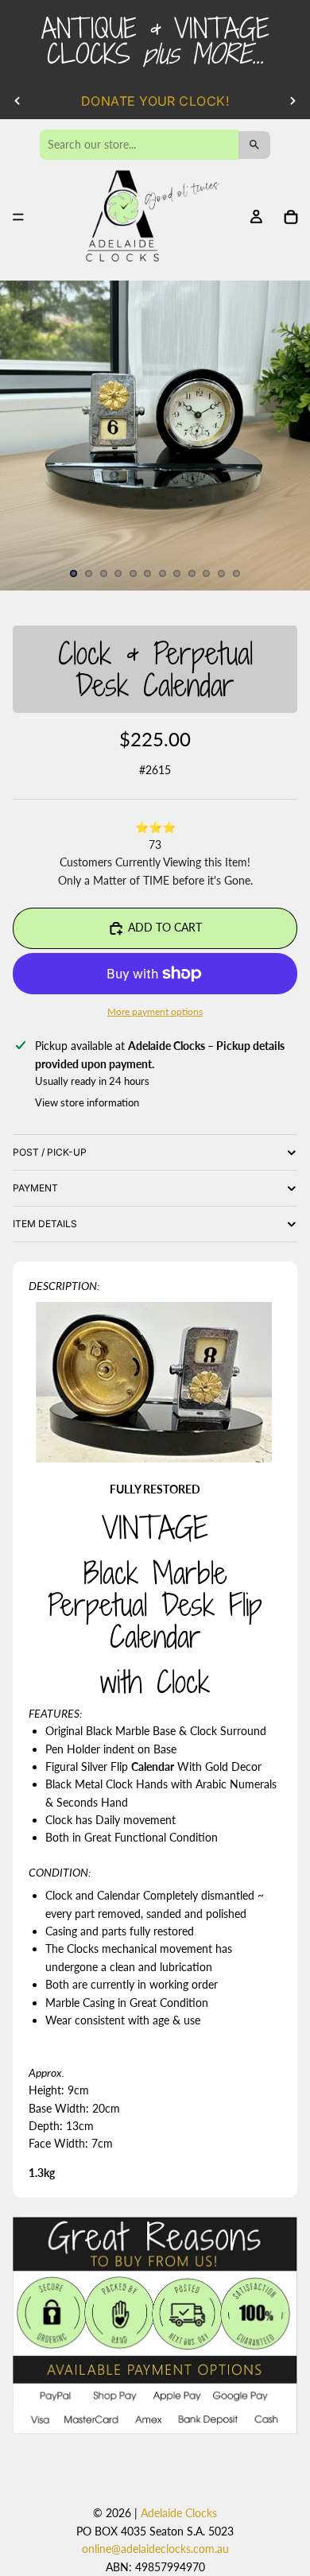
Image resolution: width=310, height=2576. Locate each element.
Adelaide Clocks (179, 2513)
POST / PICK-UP (50, 1152)
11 (222, 573)
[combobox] (139, 145)
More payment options (155, 1011)
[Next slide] (293, 101)
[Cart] (291, 217)
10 (207, 573)
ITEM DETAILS (45, 1224)
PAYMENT (35, 1188)
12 (236, 573)
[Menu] (18, 218)
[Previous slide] (17, 101)
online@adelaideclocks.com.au (155, 2549)
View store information (87, 1102)
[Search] (254, 145)
